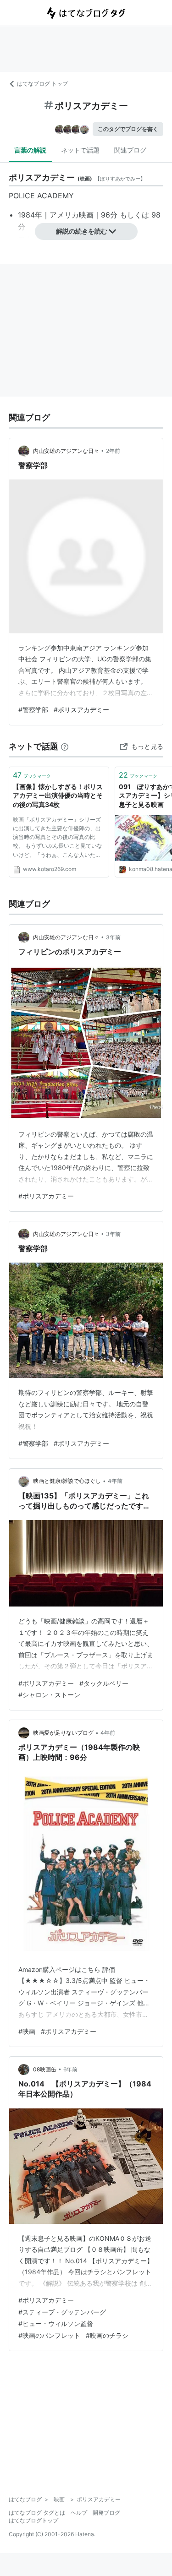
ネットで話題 (80, 150)
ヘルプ (79, 2513)
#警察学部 (33, 710)
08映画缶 (45, 2069)
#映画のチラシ (107, 2335)
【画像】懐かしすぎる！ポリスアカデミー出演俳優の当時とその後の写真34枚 (58, 795)
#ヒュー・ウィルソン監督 (56, 2323)
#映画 (27, 2031)
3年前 (113, 937)
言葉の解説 (30, 150)
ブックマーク (32, 775)
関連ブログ (130, 150)
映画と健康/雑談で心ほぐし (67, 1481)
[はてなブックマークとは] (65, 746)
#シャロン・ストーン (49, 1695)
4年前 (115, 1481)
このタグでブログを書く (128, 129)
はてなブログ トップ (42, 84)
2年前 (113, 451)
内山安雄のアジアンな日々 (66, 451)
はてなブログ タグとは (37, 2513)
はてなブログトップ (33, 2520)
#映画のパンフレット (49, 2335)
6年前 (70, 2069)
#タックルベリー (104, 1683)
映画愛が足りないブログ (63, 1733)
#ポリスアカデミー (81, 710)
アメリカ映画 (72, 215)
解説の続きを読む (82, 231)
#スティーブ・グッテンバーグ (62, 2312)
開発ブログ (106, 2513)
